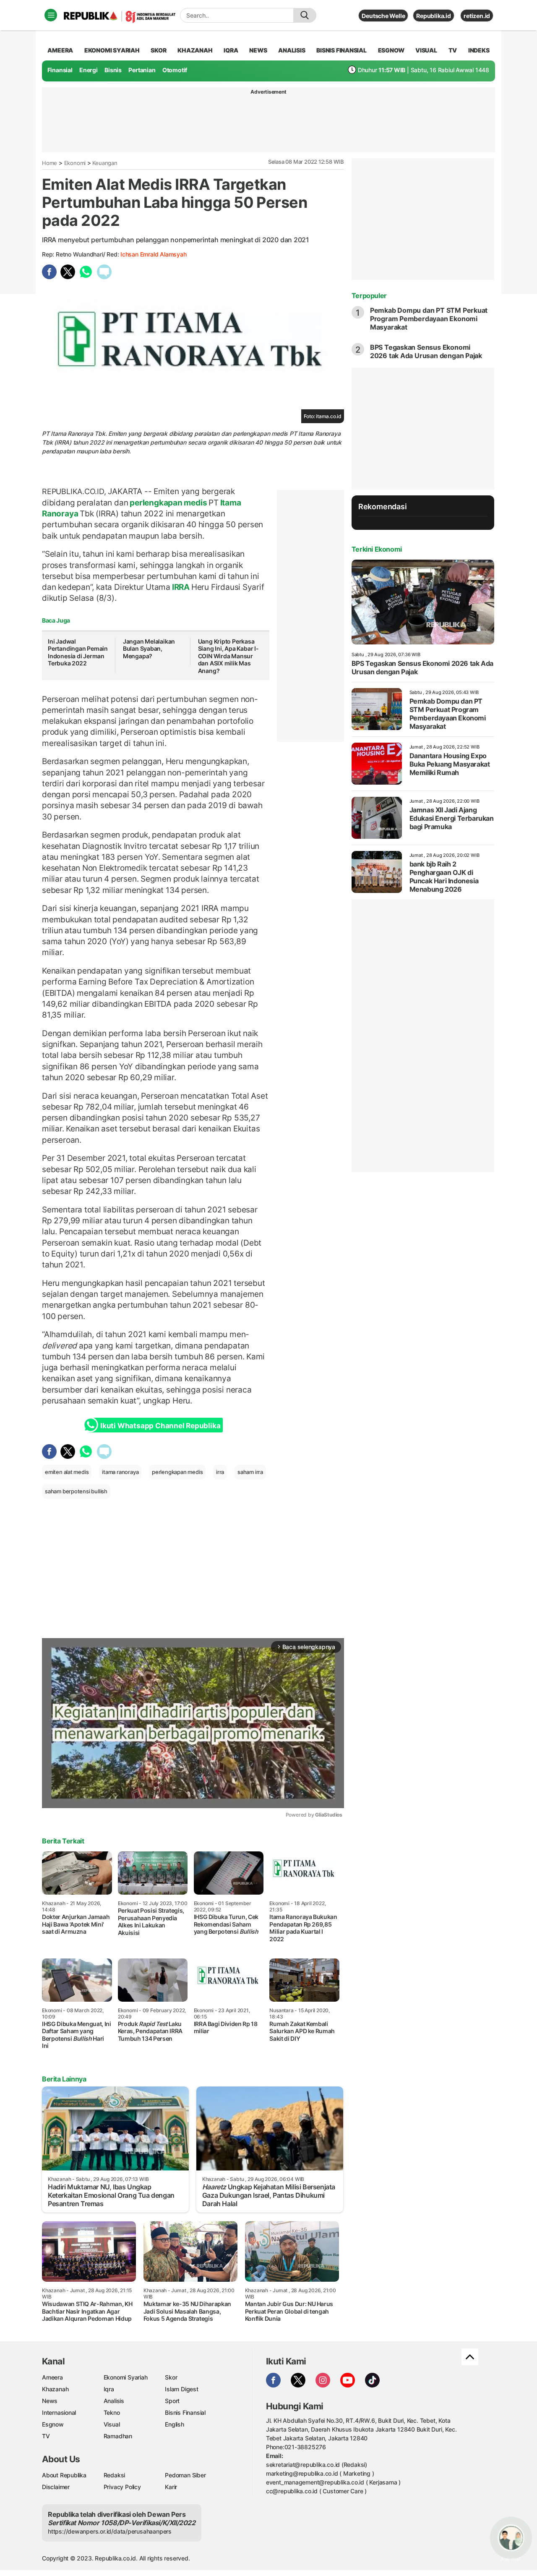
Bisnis (113, 70)
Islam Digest (181, 2389)
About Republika (64, 2475)
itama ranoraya (120, 1472)
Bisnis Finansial (341, 50)
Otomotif (175, 70)
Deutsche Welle (383, 16)
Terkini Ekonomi (377, 549)
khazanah (195, 50)
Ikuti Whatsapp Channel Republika (160, 1426)
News (50, 2401)
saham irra (250, 1472)
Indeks (479, 50)
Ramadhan (118, 2436)
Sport (172, 2401)
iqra (231, 50)
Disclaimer (56, 2487)
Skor (171, 2377)
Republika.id (433, 16)
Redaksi (115, 2475)
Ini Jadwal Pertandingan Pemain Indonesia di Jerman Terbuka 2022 (78, 652)
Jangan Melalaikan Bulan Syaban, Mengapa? (149, 649)
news (258, 50)
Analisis (114, 2401)
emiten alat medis (67, 1472)
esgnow (391, 50)
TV (453, 50)
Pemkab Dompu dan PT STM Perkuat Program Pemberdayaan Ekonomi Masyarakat (429, 319)
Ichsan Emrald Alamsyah (153, 254)
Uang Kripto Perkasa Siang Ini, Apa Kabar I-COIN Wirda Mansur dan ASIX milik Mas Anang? (228, 656)
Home (50, 163)
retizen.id (477, 16)
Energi (89, 70)
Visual (112, 2424)
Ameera (52, 2377)
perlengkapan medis (168, 503)
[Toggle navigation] (51, 15)
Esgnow (53, 2424)
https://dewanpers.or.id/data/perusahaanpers (110, 2531)
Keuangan (105, 163)
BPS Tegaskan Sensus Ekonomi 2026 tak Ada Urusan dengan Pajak (426, 351)
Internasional (59, 2412)
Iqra (109, 2389)
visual (426, 50)
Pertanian (142, 70)
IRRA (181, 587)
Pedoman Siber (185, 2475)
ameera (60, 50)
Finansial (60, 70)
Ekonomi (75, 163)
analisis (292, 50)
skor (158, 50)
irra (220, 1472)
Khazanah (55, 2389)
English (175, 2424)
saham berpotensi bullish (76, 1491)
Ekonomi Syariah (112, 50)
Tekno (112, 2412)
